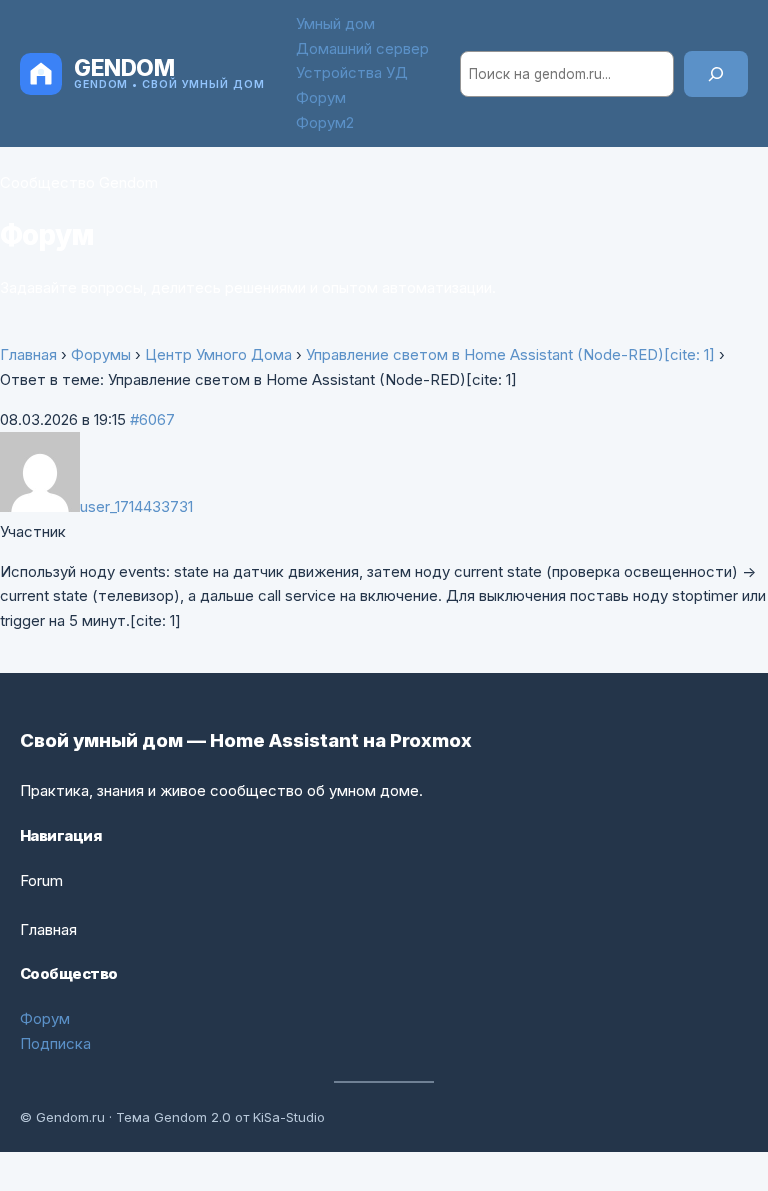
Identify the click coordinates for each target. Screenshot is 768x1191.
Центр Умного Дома (218, 354)
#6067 (152, 419)
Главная (28, 354)
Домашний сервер (362, 48)
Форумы (101, 354)
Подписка (55, 1043)
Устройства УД (352, 72)
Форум (321, 97)
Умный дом (335, 23)
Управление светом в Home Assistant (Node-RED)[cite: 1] (510, 354)
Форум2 (325, 122)
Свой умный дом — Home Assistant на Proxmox (246, 740)
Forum (41, 880)
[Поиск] (716, 74)
